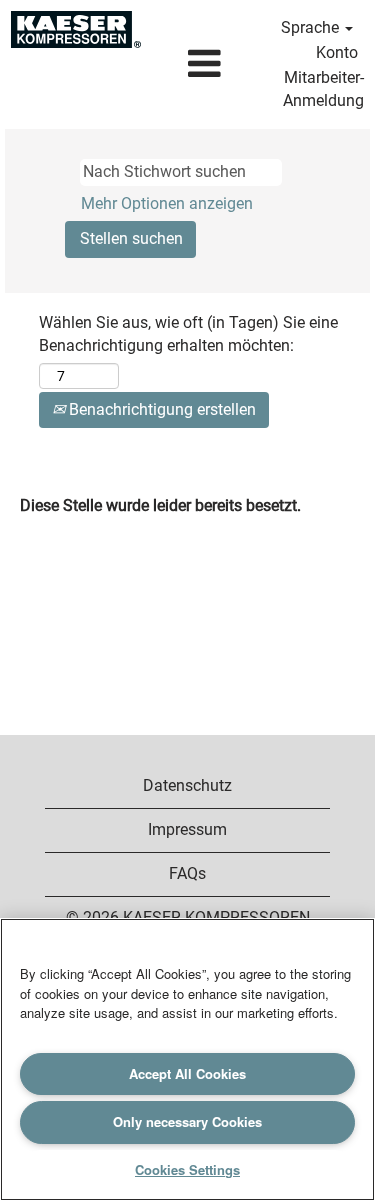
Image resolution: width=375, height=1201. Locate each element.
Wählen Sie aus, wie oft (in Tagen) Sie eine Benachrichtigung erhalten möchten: (188, 334)
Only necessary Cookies (187, 1121)
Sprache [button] (312, 27)
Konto (337, 52)
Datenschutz (187, 785)
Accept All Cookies (187, 1073)
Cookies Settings (187, 1169)
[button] (204, 65)
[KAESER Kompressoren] (76, 29)
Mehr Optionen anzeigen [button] (167, 203)
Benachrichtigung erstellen (160, 409)
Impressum (187, 829)
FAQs (187, 873)
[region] (187, 1059)
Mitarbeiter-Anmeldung (323, 89)
